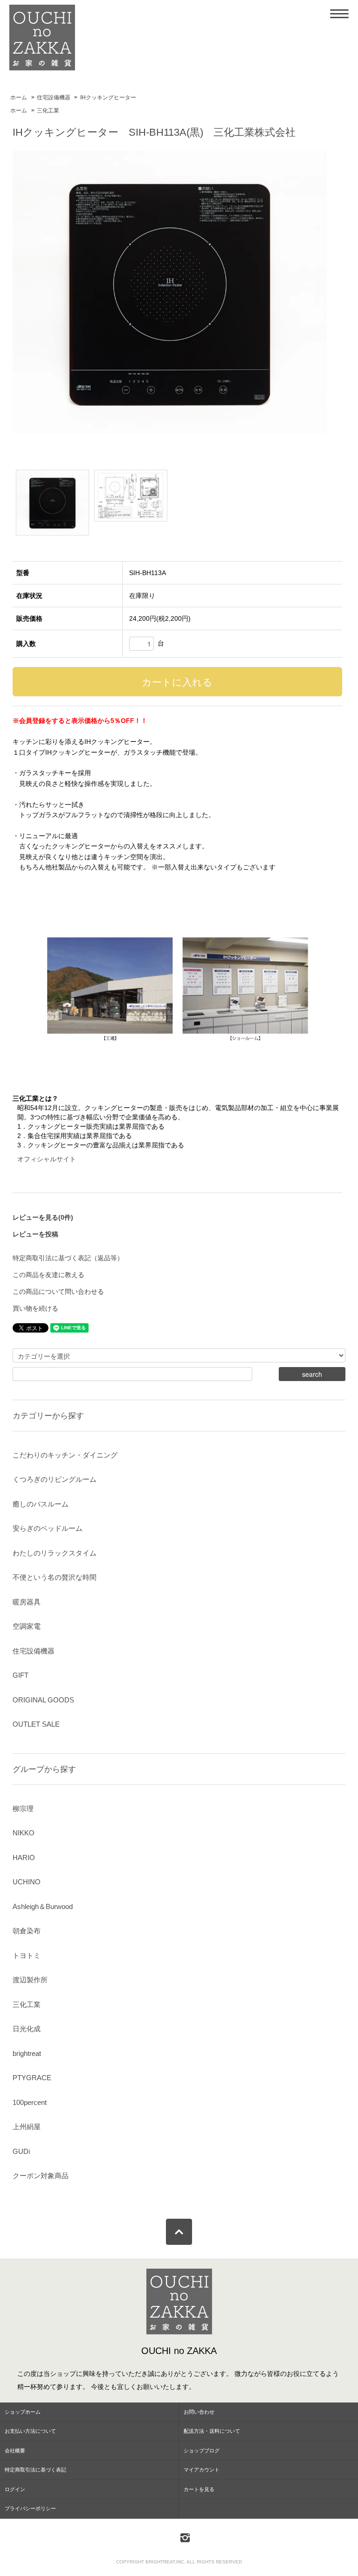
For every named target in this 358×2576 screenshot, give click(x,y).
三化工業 (48, 111)
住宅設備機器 (54, 97)
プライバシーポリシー (30, 2508)
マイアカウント (202, 2470)
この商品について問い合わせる (58, 1291)
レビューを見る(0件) (43, 1217)
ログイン (15, 2489)
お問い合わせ (199, 2412)
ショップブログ (202, 2451)
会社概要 (15, 2451)
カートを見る (199, 2489)
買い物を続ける (35, 1308)
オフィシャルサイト (47, 1159)
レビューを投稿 (35, 1234)
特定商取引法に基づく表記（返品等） (68, 1258)
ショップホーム (23, 2412)
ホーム (19, 97)
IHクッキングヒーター (108, 97)
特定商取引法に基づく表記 (35, 2470)
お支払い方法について (30, 2431)
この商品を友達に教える (48, 1275)
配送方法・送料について (212, 2431)
